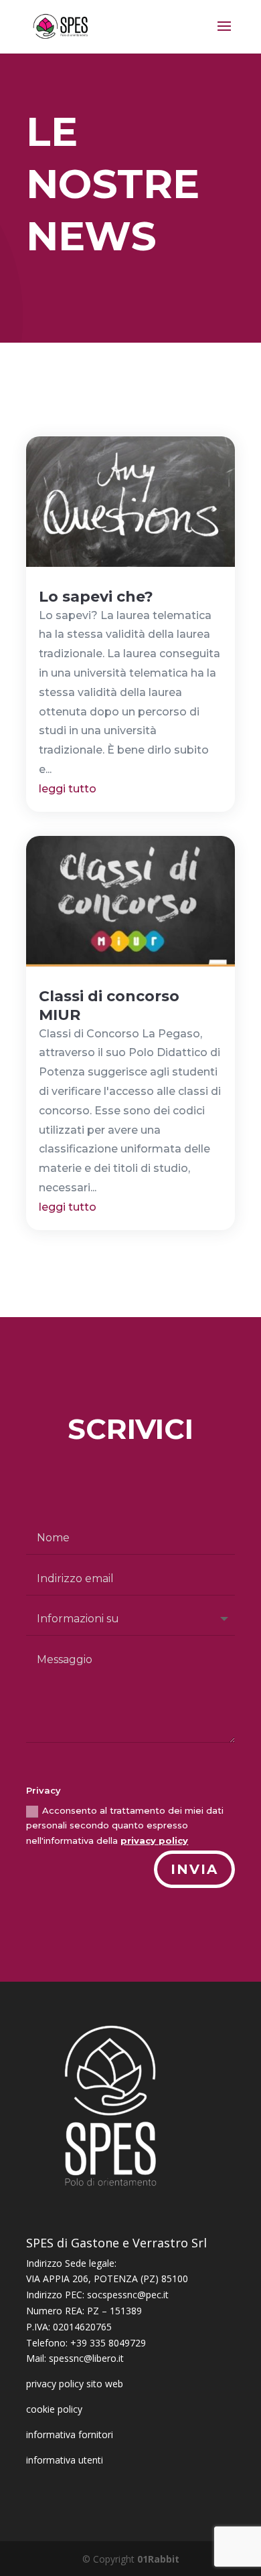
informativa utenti (65, 2460)
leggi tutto (68, 789)
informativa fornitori (70, 2434)
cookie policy (54, 2409)
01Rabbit (158, 2559)
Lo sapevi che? (96, 597)
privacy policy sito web (75, 2384)
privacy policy (154, 1840)
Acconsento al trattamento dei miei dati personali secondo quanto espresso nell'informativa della (125, 1825)
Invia (194, 1869)
